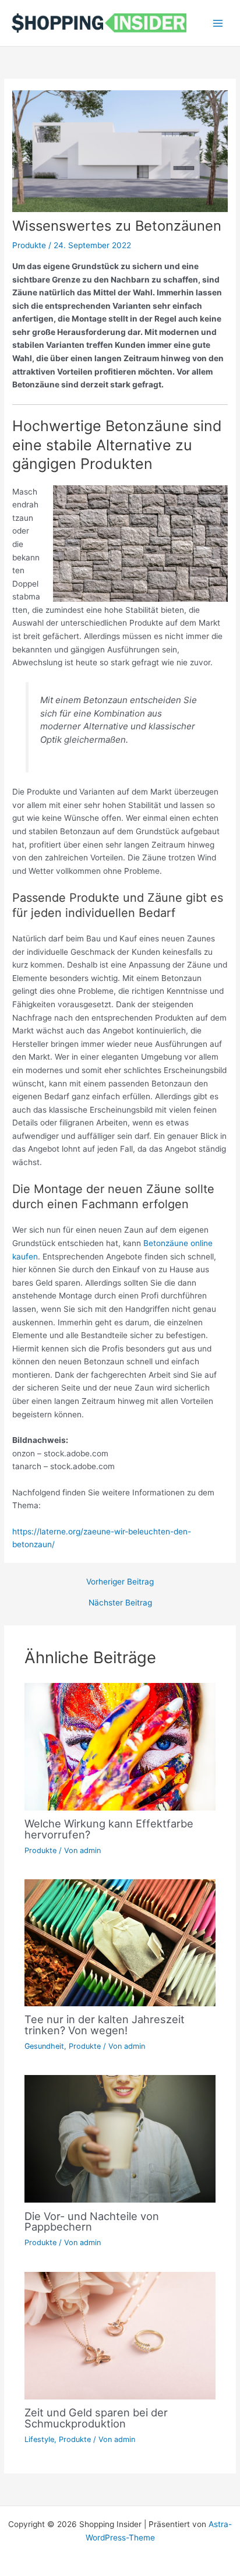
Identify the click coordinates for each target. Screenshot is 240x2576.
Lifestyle (39, 2439)
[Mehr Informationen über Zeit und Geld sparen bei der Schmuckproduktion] (120, 2335)
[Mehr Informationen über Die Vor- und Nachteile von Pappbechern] (120, 2138)
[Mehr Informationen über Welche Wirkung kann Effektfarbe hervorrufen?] (120, 1746)
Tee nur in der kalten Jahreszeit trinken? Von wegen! (105, 2024)
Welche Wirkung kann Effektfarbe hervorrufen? (109, 1829)
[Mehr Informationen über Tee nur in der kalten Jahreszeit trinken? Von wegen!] (120, 1942)
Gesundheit (44, 2046)
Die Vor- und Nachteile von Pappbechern (92, 2221)
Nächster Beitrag (120, 1603)
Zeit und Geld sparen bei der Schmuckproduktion (96, 2418)
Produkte (29, 245)
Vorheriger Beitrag (120, 1582)
